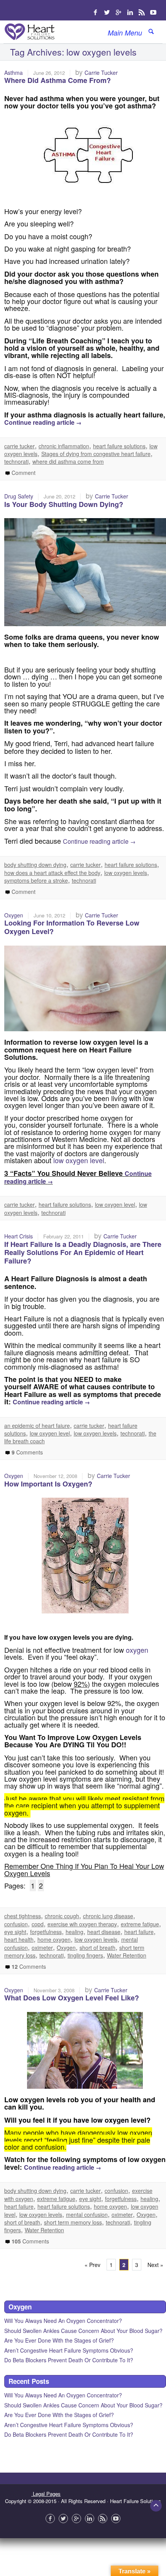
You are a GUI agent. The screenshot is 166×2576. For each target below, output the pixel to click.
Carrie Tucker (101, 73)
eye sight (15, 1932)
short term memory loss (73, 2222)
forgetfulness (46, 1932)
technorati (16, 461)
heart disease (104, 1932)
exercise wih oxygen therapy (82, 1924)
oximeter (42, 1948)
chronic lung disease (108, 1916)
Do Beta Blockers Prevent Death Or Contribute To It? (69, 2360)
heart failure (139, 1932)
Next (155, 2265)
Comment (23, 473)
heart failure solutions (119, 446)
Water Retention (127, 1955)
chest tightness (23, 1916)
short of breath (97, 1948)
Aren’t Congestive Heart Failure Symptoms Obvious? (69, 2350)
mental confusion (87, 2215)
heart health (19, 1939)
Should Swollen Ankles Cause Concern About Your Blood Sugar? (83, 2331)
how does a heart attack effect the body (52, 873)
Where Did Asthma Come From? (58, 80)
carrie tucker (19, 446)
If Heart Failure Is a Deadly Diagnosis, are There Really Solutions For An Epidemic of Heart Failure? (83, 1253)
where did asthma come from (68, 461)
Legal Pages (46, 2494)
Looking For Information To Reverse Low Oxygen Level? (72, 927)
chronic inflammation (64, 446)
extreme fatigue (140, 1924)
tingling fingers (85, 1955)
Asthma (14, 73)
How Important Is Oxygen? (48, 1484)
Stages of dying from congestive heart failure (96, 454)
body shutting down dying (35, 865)
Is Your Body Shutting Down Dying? (64, 504)
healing (75, 1932)
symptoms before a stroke (36, 880)
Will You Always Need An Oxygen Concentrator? (63, 2321)
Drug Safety (19, 496)
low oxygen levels (126, 873)
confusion (16, 1924)
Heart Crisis (19, 1236)
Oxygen (14, 915)
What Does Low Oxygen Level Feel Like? (72, 1998)
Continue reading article (43, 422)
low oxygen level (79, 1160)
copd (38, 1924)
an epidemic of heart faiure (37, 1426)
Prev (92, 2265)
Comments (27, 1452)
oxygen (137, 1650)
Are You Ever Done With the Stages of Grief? (59, 2340)
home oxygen (54, 1939)
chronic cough (62, 1916)
